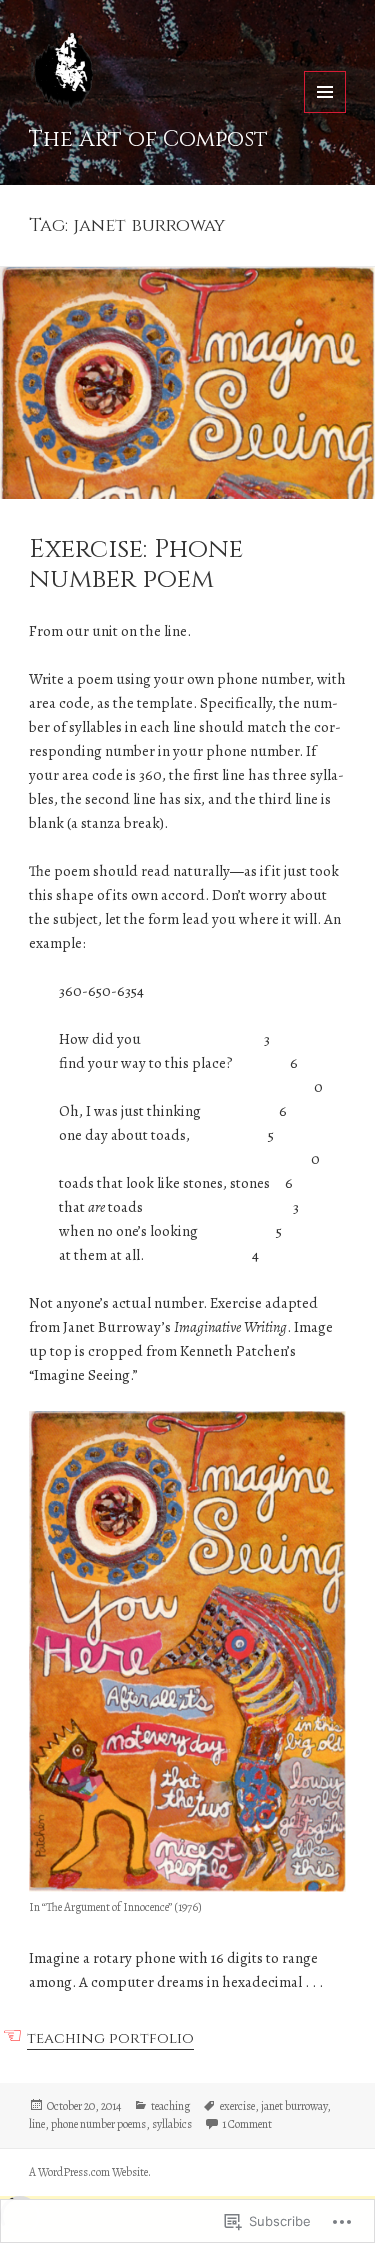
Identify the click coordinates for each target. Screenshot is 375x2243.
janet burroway (294, 2106)
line (37, 2124)
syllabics (172, 2124)
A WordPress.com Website (88, 2172)
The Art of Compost (148, 139)
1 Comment (247, 2124)
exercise (237, 2106)
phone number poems (98, 2124)
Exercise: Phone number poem (136, 564)
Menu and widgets (325, 112)
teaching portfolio (110, 2038)
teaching (170, 2106)
